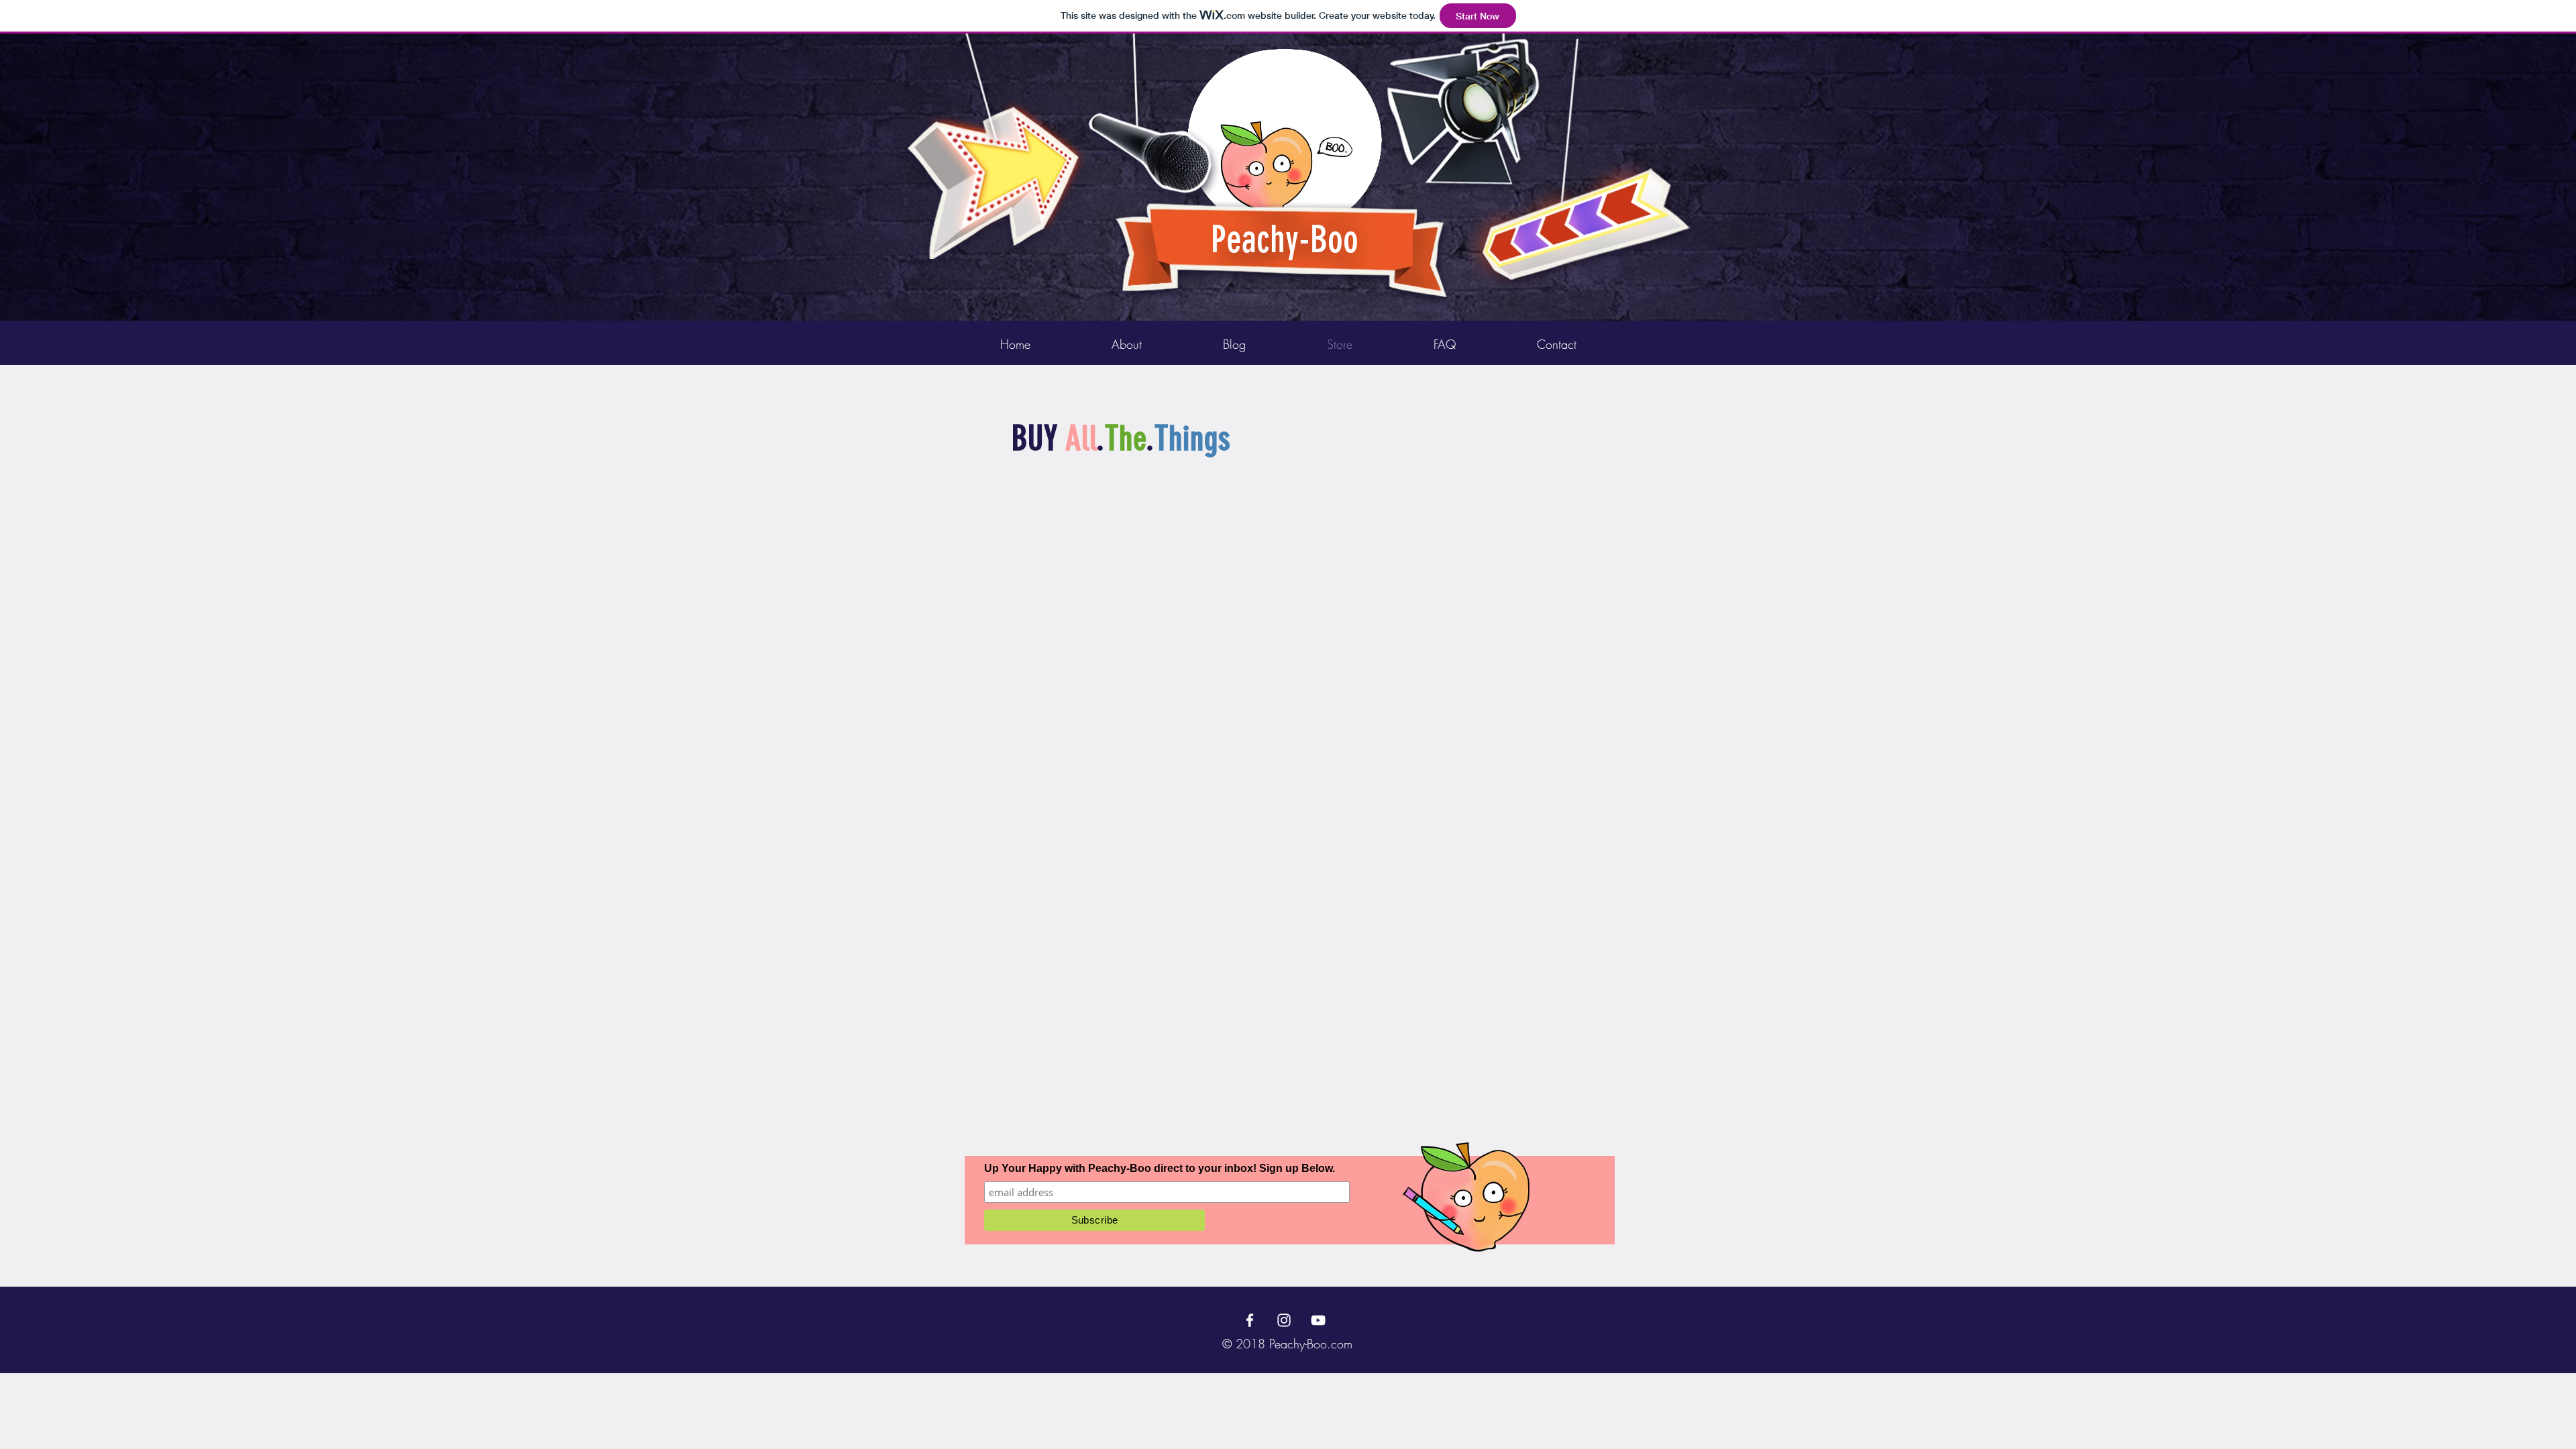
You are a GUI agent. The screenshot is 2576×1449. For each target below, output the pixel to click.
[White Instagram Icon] (1284, 1320)
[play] (1658, 45)
